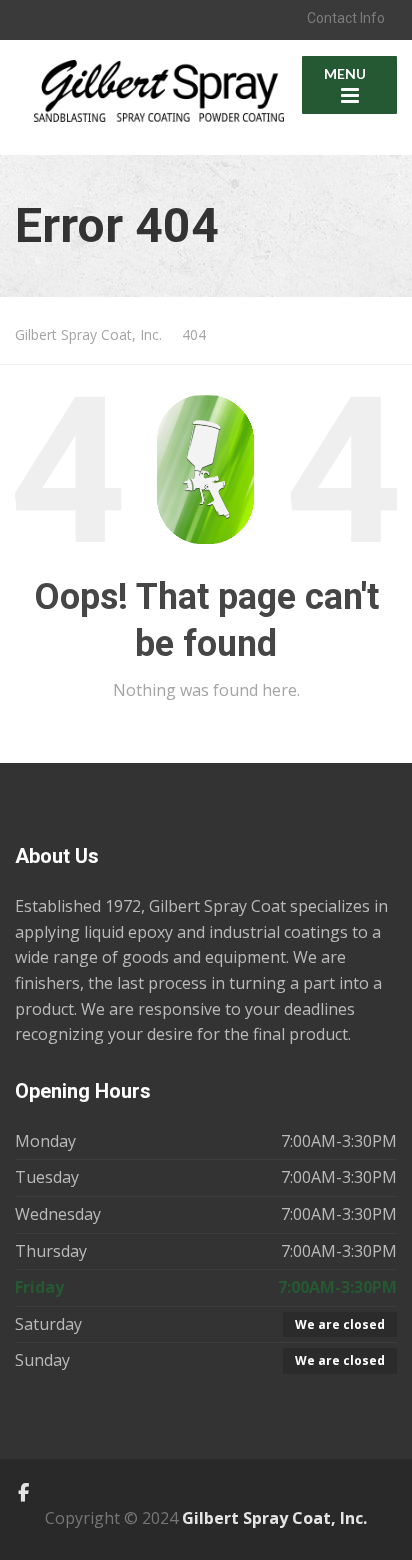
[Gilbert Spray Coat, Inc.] (158, 80)
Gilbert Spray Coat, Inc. (274, 1518)
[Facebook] (23, 1493)
